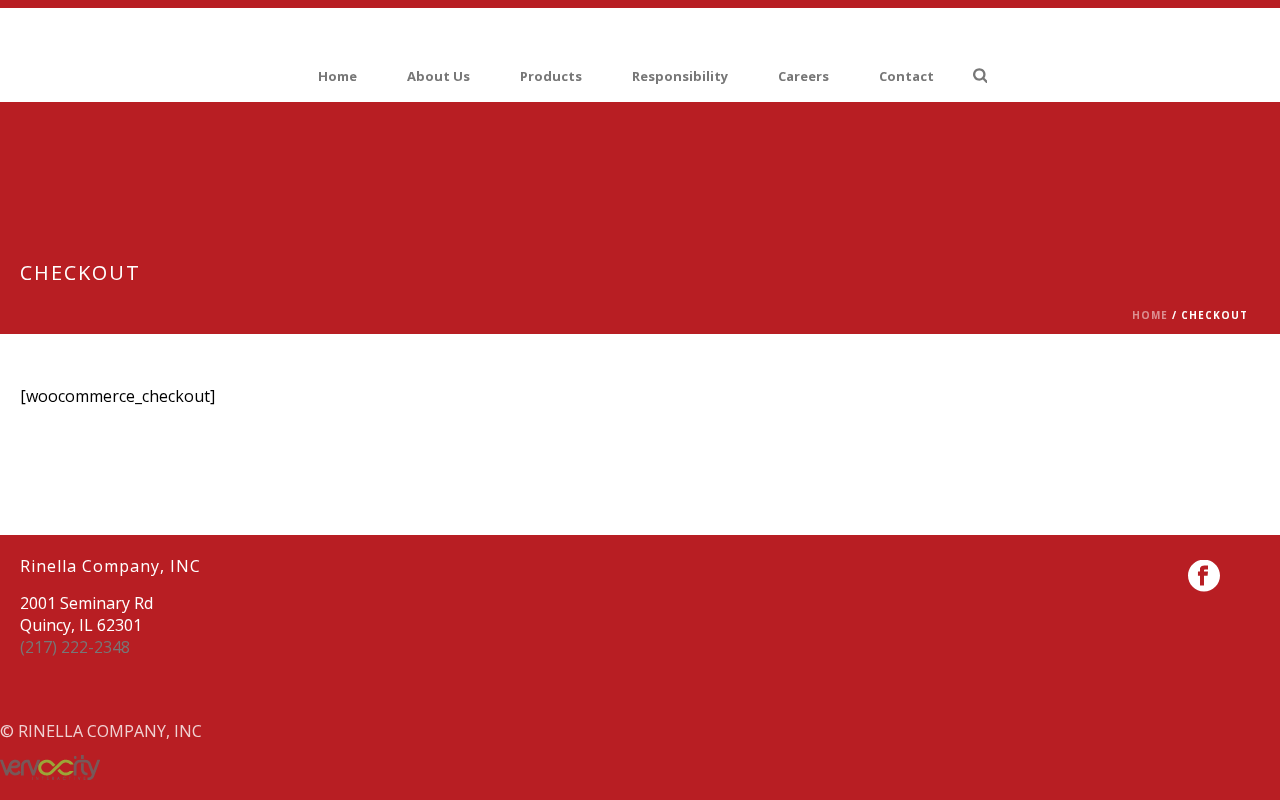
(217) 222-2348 (75, 647)
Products (551, 76)
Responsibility (680, 76)
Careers (803, 76)
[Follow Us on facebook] (1204, 577)
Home (337, 76)
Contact (906, 76)
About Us (438, 76)
